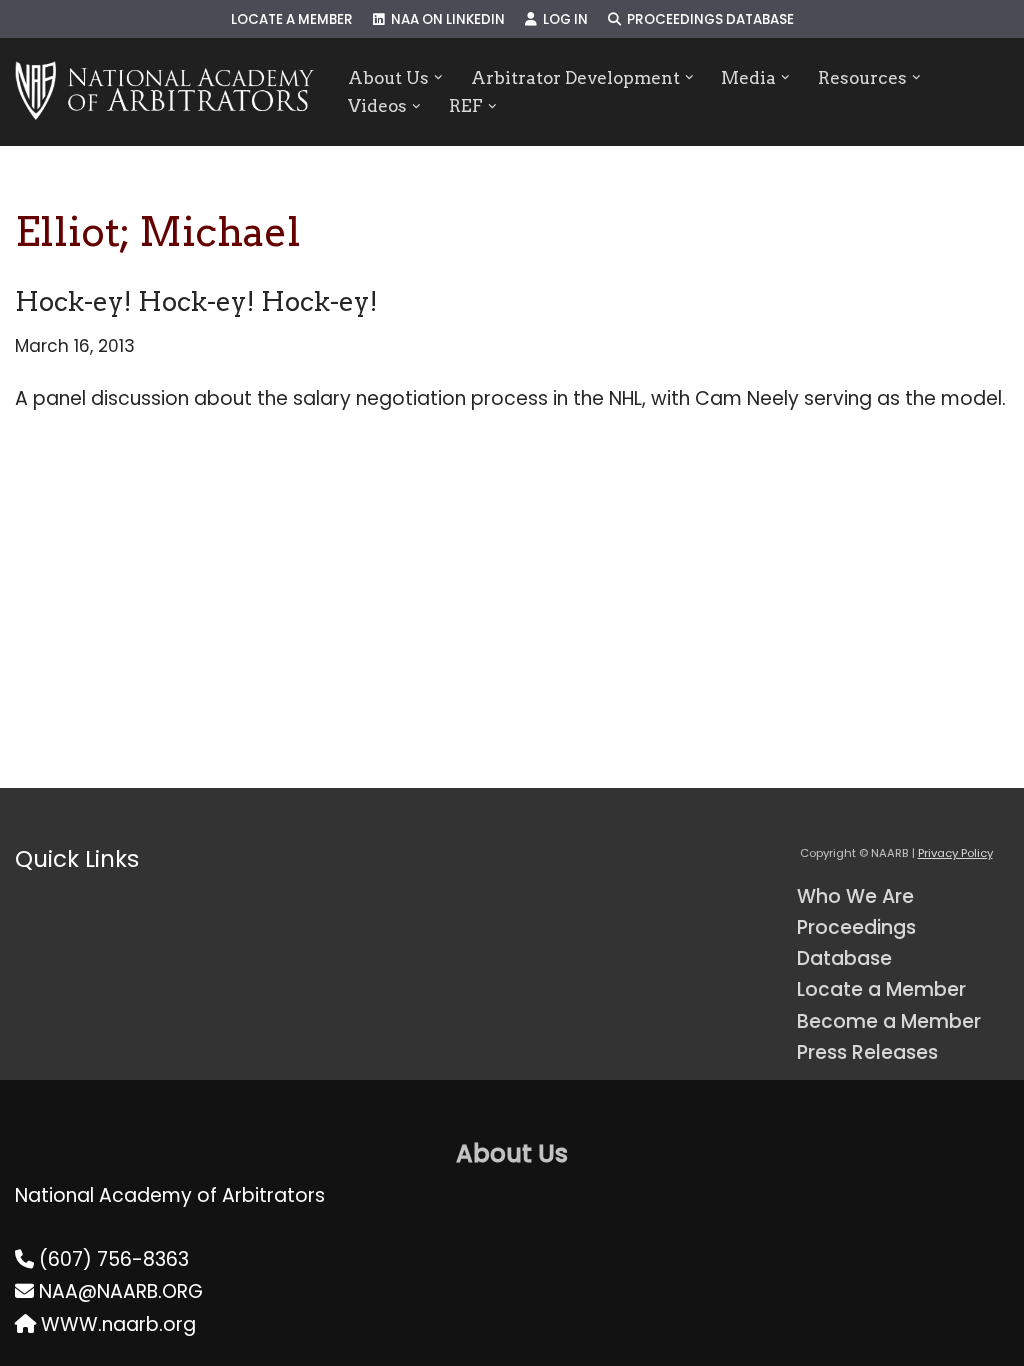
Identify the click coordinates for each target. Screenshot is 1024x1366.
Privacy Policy (955, 853)
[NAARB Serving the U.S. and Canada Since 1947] (164, 92)
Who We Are (855, 896)
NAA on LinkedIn (445, 19)
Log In (562, 19)
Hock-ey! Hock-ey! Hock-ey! (196, 301)
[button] (438, 77)
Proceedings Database (707, 19)
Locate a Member (292, 19)
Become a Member (889, 1021)
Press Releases (867, 1052)
